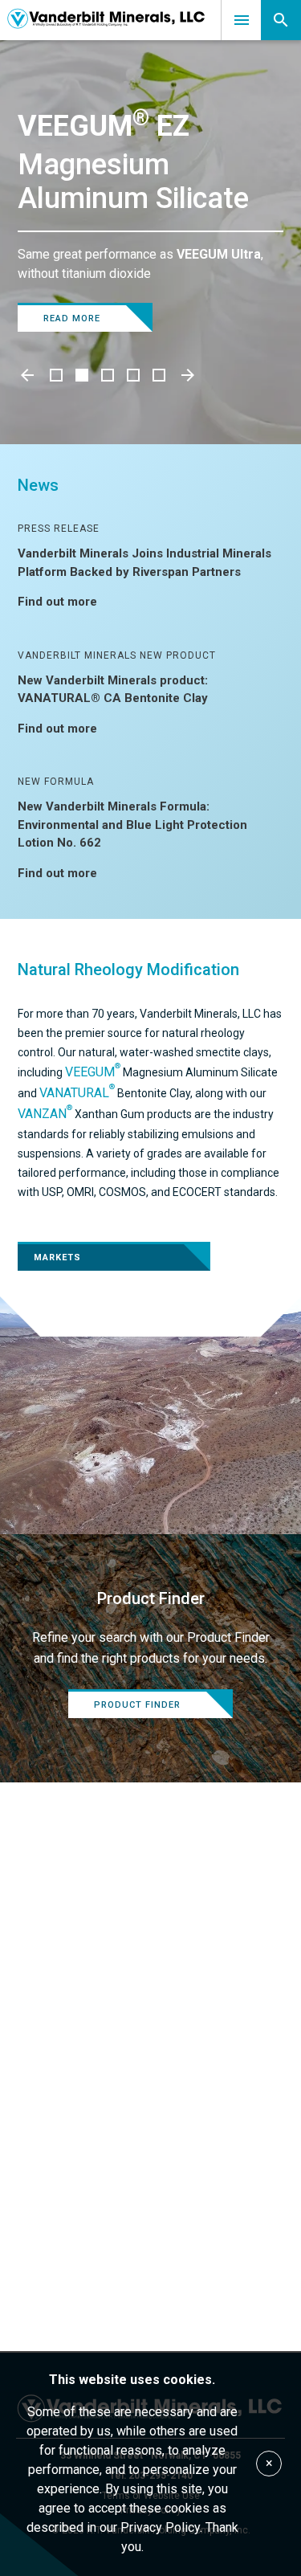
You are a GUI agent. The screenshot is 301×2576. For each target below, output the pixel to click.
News (38, 485)
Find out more (57, 602)
